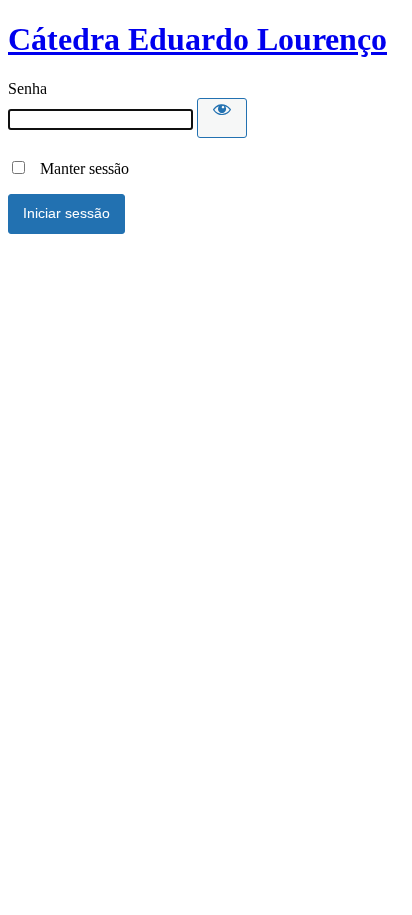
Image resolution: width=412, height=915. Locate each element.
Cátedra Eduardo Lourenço (197, 39)
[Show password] (222, 118)
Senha (27, 88)
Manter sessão (78, 168)
